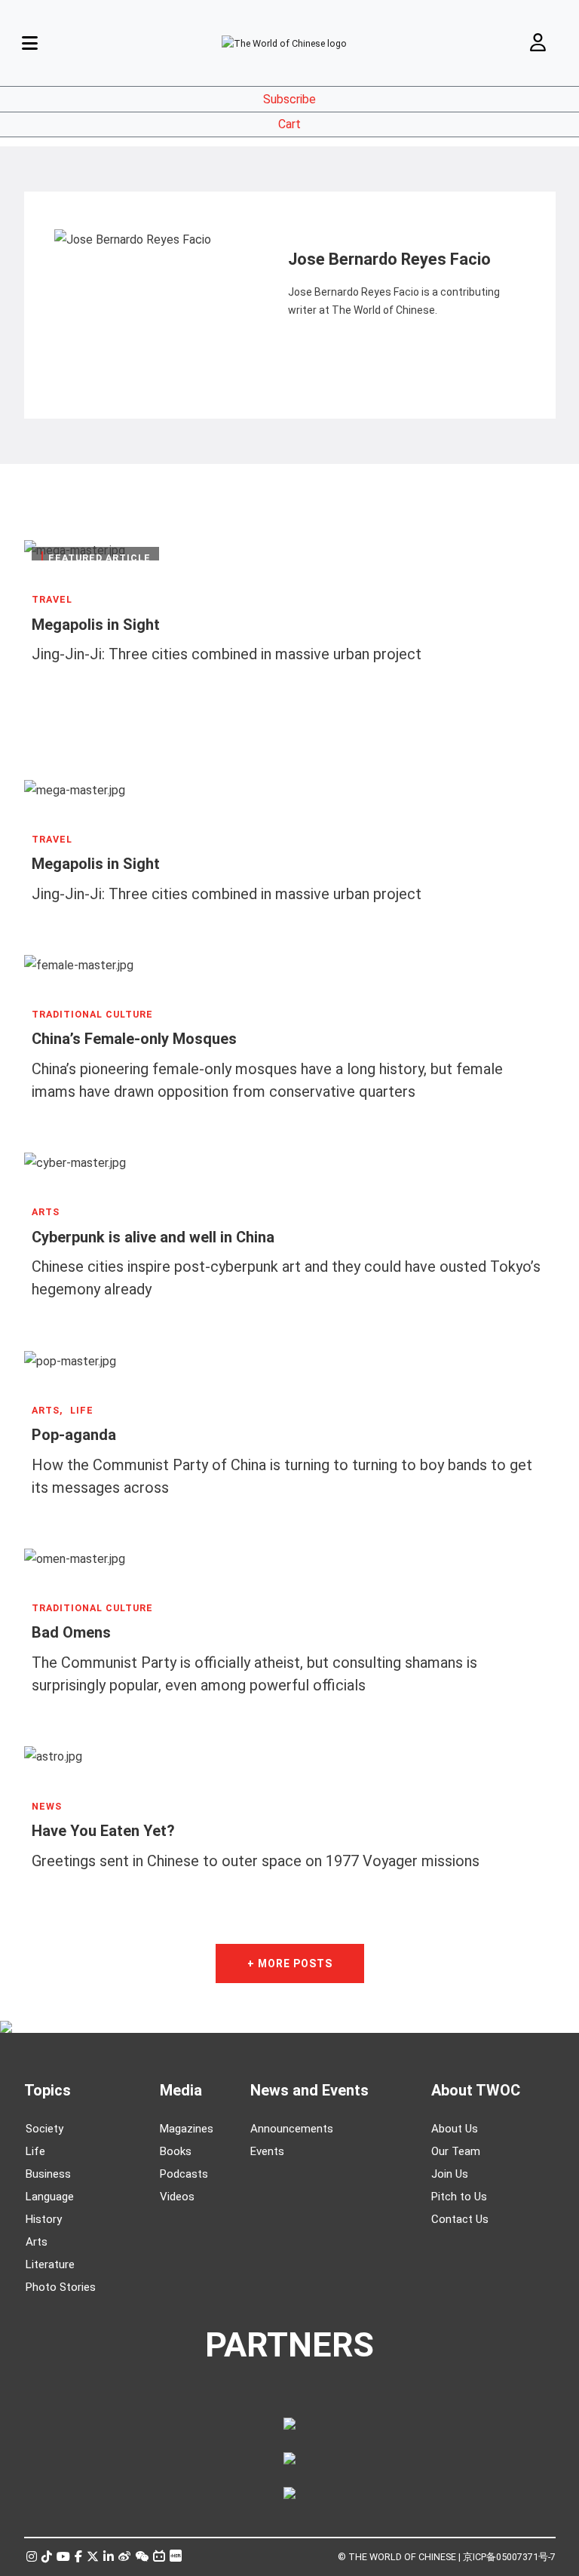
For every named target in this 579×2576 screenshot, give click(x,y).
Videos (177, 2197)
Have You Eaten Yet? (103, 1831)
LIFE (82, 1411)
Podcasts (184, 2174)
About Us (455, 2129)
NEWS (47, 1807)
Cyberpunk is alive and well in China (153, 1236)
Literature (50, 2264)
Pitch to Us (459, 2197)
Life (35, 2151)
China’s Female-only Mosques (134, 1039)
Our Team (456, 2151)
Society (44, 2129)
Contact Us (460, 2219)
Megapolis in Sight (96, 624)
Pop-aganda (74, 1435)
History (44, 2219)
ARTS (46, 1212)
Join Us (450, 2174)
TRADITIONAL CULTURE (92, 1015)
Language (50, 2197)
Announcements (292, 2129)
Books (176, 2151)
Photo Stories (61, 2287)
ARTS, (47, 1411)
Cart (289, 124)
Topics (47, 2090)
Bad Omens (71, 1632)
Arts (37, 2242)
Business (48, 2174)
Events (267, 2151)
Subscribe (289, 99)
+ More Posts (290, 1963)
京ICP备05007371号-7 (509, 2557)
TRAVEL (52, 600)
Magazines (187, 2129)
